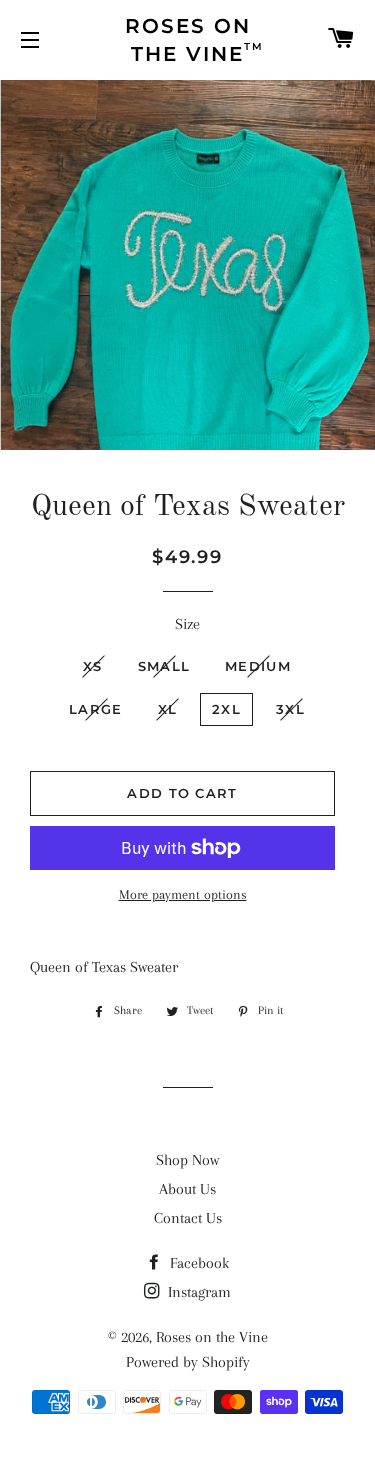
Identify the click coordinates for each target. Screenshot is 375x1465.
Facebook (197, 1263)
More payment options (183, 894)
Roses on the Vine (212, 1337)
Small (164, 666)
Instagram (197, 1292)
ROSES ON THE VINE (195, 40)
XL (168, 709)
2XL (226, 709)
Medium (258, 666)
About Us (187, 1189)
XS (93, 666)
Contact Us (188, 1218)
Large (96, 709)
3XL (290, 709)
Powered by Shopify (188, 1362)
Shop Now (187, 1160)
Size (187, 624)
